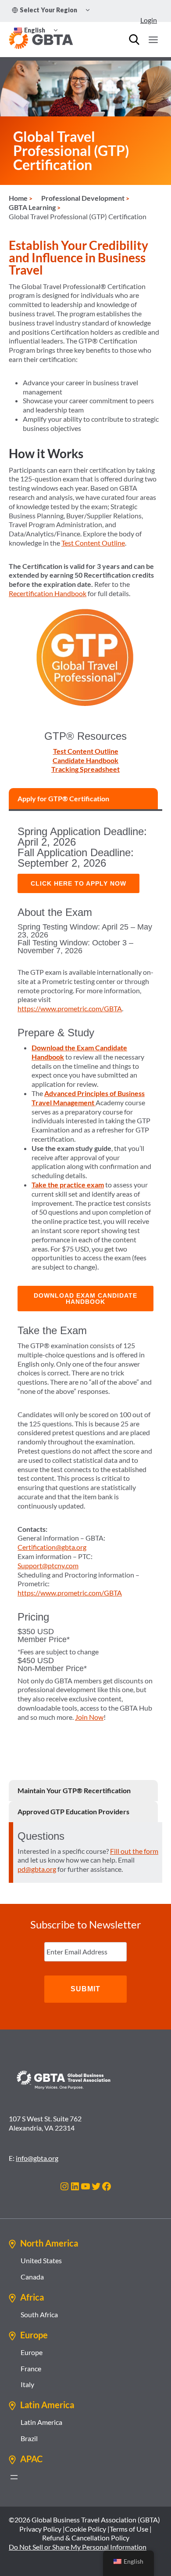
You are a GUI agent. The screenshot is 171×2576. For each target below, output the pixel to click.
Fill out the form (134, 1851)
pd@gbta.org (37, 1869)
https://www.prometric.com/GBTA (70, 1008)
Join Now (89, 1717)
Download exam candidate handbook (85, 1299)
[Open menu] (153, 40)
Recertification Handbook (48, 593)
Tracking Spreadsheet (85, 769)
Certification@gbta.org (52, 1547)
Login (149, 20)
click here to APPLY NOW (78, 883)
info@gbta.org (37, 2158)
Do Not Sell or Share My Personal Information (78, 2547)
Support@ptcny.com (48, 1565)
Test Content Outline (93, 543)
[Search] (134, 40)
